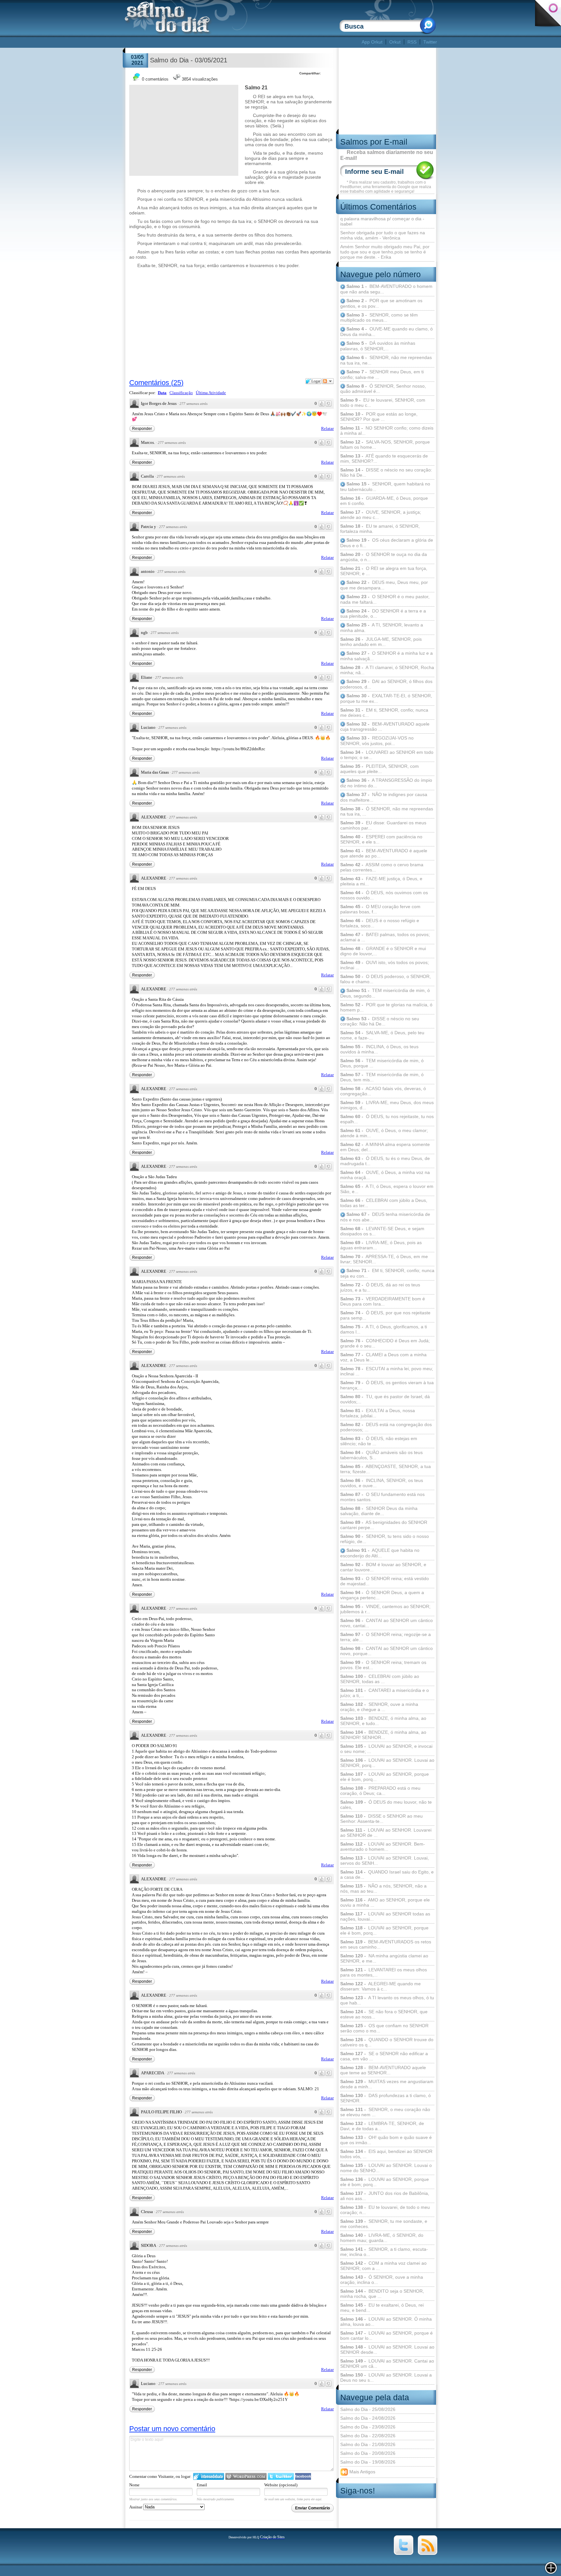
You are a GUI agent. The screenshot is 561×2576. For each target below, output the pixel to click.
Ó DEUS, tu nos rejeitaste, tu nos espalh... (387, 1119)
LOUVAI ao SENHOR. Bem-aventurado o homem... (383, 1847)
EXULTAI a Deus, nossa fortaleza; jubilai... (378, 1413)
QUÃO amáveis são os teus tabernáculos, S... (381, 1455)
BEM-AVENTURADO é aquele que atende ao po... (384, 853)
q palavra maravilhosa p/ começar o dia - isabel (382, 221)
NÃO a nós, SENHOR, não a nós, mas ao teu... (383, 1888)
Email (202, 2485)
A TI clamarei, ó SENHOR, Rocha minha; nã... (387, 670)
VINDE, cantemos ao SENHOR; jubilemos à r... (385, 1609)
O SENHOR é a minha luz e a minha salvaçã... (386, 656)
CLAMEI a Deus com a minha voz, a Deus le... (383, 1357)
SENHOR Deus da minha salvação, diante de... (379, 1511)
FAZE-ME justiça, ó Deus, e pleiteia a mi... (381, 881)
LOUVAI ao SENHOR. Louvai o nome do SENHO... (386, 2168)
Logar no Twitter (281, 2476)
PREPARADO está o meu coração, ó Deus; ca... (380, 1791)
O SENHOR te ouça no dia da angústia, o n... (384, 557)
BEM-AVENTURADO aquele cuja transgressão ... (385, 727)
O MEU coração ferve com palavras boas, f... (380, 909)
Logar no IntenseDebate (209, 2476)
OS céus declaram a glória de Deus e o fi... (387, 543)
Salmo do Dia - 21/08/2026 (368, 2444)
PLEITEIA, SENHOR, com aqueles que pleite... (380, 769)
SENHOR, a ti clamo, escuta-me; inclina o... (384, 2252)
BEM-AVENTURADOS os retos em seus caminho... (386, 1944)
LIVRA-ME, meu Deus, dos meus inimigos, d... (387, 1105)
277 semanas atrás (193, 404)
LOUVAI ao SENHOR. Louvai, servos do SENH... (385, 1861)
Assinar (136, 2507)
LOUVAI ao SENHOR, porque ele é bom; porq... (385, 2182)
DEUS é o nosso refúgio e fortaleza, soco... (380, 923)
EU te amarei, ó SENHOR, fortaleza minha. (380, 529)
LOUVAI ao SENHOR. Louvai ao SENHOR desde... (387, 2350)
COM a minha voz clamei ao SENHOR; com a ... (383, 2266)
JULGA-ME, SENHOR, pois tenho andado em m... (381, 642)
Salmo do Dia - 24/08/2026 (368, 2418)
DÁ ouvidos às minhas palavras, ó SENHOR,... (378, 346)
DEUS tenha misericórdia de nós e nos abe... (385, 1217)
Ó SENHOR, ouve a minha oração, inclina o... (382, 2280)
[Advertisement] (242, 42)
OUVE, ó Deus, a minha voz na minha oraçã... (385, 1175)
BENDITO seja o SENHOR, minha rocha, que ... (382, 2294)
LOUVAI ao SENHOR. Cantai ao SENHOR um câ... (387, 2363)
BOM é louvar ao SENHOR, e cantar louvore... (383, 1567)
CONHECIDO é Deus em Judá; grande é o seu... (385, 1343)
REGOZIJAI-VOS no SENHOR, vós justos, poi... (377, 741)
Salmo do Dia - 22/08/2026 (368, 2436)
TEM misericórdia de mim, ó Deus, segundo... (385, 993)
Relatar (327, 428)
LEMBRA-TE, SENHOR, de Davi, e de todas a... (382, 2126)
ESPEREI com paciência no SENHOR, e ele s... (381, 839)
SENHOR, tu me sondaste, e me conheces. (384, 2224)
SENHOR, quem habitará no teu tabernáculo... (385, 487)
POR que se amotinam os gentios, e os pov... (381, 303)
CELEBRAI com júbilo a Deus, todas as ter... (384, 1203)
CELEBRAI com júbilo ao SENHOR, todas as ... (380, 1679)
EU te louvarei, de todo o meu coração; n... (385, 2210)
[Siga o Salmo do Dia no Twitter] (404, 2554)
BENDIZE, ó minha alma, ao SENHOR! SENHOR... (383, 1735)
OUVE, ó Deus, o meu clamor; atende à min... (384, 1133)
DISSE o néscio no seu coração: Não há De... (386, 472)
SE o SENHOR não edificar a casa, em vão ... (384, 2056)
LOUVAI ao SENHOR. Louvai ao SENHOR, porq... (387, 1763)
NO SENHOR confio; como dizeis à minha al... (387, 431)
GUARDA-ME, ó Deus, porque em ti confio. (384, 501)
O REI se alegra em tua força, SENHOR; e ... (384, 571)
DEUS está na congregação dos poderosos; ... (386, 1427)
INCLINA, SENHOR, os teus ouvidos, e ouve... (382, 1483)
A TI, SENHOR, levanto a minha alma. (382, 628)
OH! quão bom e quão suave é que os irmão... (386, 2140)
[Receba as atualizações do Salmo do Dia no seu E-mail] (428, 2554)
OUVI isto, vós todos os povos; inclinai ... (385, 965)
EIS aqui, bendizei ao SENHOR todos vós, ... (386, 2154)
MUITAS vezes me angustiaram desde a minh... (387, 2084)
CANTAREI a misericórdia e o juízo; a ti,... (385, 1693)
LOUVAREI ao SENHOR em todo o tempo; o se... (387, 755)
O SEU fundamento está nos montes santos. (382, 1497)
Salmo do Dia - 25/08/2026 (368, 2409)
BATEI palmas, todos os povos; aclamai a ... (385, 937)
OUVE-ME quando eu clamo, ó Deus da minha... (386, 332)
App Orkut (372, 42)
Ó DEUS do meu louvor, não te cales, (386, 1805)
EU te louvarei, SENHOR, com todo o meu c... (383, 403)
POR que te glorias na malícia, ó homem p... (386, 1007)
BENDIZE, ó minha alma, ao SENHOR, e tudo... (383, 1721)
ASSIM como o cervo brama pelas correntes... (382, 867)
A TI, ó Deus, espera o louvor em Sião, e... (387, 1189)
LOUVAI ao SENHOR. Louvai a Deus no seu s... (386, 2377)
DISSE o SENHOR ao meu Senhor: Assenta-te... (381, 1819)
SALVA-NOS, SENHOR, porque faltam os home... (385, 444)
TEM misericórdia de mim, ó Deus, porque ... (382, 1063)
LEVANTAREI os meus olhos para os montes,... (384, 1972)
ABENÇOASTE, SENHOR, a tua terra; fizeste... (386, 1469)
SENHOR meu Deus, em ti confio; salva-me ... (382, 374)
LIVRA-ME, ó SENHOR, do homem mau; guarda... (382, 2238)
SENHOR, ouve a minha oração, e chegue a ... (379, 1707)
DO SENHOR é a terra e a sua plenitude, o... (383, 614)
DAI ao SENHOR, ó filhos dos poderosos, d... (386, 684)
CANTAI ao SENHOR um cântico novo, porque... (386, 1651)
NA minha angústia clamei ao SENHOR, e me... (384, 1958)
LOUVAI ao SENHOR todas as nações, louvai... (385, 1916)
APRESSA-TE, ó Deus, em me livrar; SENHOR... (384, 1259)
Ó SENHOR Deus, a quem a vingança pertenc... (382, 1595)
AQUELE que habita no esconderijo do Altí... (380, 1553)
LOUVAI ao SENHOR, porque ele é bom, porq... (385, 1777)
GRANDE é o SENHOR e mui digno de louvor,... (383, 951)
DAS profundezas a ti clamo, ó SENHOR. (386, 2098)
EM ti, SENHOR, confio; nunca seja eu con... (387, 1273)
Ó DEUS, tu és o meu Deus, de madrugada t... (385, 1161)
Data (162, 393)
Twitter (430, 42)
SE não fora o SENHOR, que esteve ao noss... (384, 2014)
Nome (134, 2485)
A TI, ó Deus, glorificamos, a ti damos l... (384, 1329)
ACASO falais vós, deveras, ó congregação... (383, 1091)
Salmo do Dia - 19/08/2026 (368, 2462)
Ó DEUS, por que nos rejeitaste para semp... (385, 1315)
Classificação (181, 393)
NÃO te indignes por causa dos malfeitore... (384, 797)
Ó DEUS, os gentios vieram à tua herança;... (387, 1385)
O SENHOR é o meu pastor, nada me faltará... (385, 599)
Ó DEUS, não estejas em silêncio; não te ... (379, 1441)
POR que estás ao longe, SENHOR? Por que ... (379, 417)
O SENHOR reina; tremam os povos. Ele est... (383, 1665)
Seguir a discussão (328, 381)
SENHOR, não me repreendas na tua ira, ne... (386, 360)
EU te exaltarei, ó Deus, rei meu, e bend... (382, 2308)
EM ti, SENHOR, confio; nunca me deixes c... (384, 713)
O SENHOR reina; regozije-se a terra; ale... (386, 1637)
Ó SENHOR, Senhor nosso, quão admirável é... (383, 389)
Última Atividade (211, 393)
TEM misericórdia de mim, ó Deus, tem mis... (382, 1077)
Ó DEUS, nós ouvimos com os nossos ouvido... (384, 895)
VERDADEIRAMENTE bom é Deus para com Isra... (383, 1301)
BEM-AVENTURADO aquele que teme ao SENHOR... (383, 2070)
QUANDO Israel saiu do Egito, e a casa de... (387, 1874)
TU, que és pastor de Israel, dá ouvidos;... (385, 1399)
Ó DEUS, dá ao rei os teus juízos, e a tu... (380, 1287)
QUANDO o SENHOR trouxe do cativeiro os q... (387, 2042)
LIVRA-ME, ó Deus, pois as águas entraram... (381, 1245)
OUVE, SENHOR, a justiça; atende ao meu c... (381, 515)
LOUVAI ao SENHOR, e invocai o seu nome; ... (386, 1749)
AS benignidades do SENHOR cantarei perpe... (384, 1525)
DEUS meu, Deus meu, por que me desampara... (384, 585)
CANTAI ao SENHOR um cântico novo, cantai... (386, 1623)
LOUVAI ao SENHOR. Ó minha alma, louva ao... (386, 2322)
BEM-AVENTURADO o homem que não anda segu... (386, 289)
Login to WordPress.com (246, 2476)
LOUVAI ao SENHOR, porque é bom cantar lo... (386, 2336)
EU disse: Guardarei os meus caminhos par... (383, 825)
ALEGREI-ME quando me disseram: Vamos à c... (380, 1986)
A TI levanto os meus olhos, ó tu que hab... (387, 2000)
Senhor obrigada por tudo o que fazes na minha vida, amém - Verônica (383, 235)
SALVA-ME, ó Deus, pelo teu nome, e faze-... (382, 1035)
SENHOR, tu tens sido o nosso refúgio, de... (385, 1539)
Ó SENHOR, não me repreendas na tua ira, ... (387, 811)
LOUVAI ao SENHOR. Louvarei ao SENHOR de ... (386, 1833)
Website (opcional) (281, 2485)
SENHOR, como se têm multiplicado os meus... (379, 318)
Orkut (395, 42)
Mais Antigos (362, 2471)
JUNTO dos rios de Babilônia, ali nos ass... (385, 2196)
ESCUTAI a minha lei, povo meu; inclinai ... (387, 1371)
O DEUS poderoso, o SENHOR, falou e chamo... (386, 979)
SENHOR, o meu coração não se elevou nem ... (385, 2112)
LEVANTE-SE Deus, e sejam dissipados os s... (382, 1231)
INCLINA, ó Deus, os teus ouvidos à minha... (379, 1049)
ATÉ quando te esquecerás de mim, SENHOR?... (384, 458)
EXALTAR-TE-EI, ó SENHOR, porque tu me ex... (386, 698)
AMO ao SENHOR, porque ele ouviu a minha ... (385, 1902)
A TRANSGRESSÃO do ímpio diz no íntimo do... (386, 783)
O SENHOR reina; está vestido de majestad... (385, 1581)
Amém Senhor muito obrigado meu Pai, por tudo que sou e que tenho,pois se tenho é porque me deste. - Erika (385, 252)
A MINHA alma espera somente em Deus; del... (385, 1147)
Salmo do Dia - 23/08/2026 (368, 2427)
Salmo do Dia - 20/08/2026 (368, 2453)
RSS (412, 42)
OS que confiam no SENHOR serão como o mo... (384, 2028)
